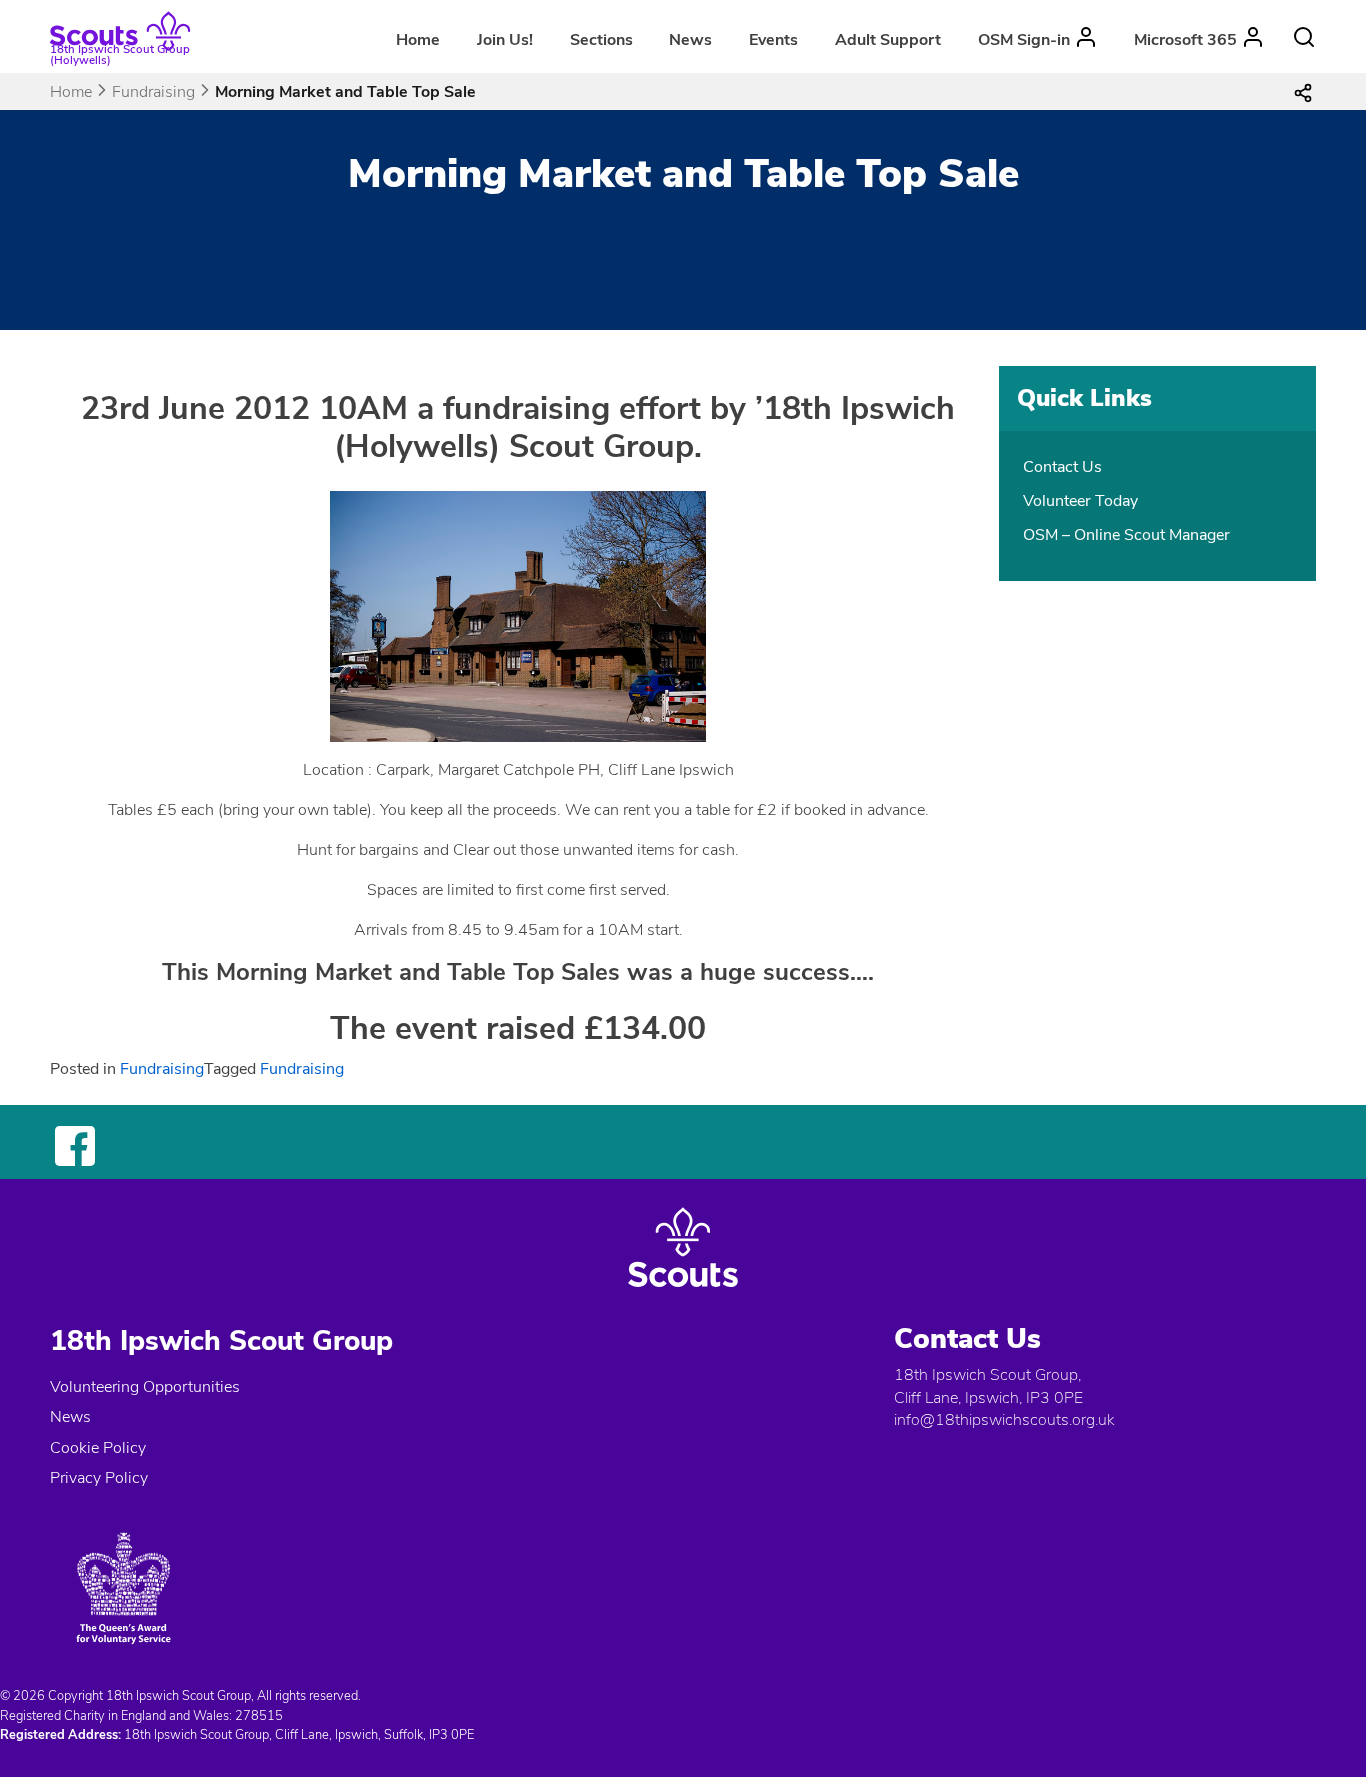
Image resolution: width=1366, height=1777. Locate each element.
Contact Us (1062, 467)
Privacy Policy (99, 1478)
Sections (601, 40)
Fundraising (153, 92)
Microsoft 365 (1185, 40)
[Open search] (1304, 37)
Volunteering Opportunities (145, 1387)
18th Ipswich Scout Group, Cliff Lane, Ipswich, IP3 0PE (988, 1386)
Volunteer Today (1080, 501)
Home (418, 40)
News (690, 40)
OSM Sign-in (1024, 40)
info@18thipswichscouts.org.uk (1004, 1420)
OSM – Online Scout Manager (1126, 535)
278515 (259, 1716)
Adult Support (888, 40)
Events (773, 40)
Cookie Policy (98, 1448)
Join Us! (505, 40)
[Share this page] (1303, 92)
